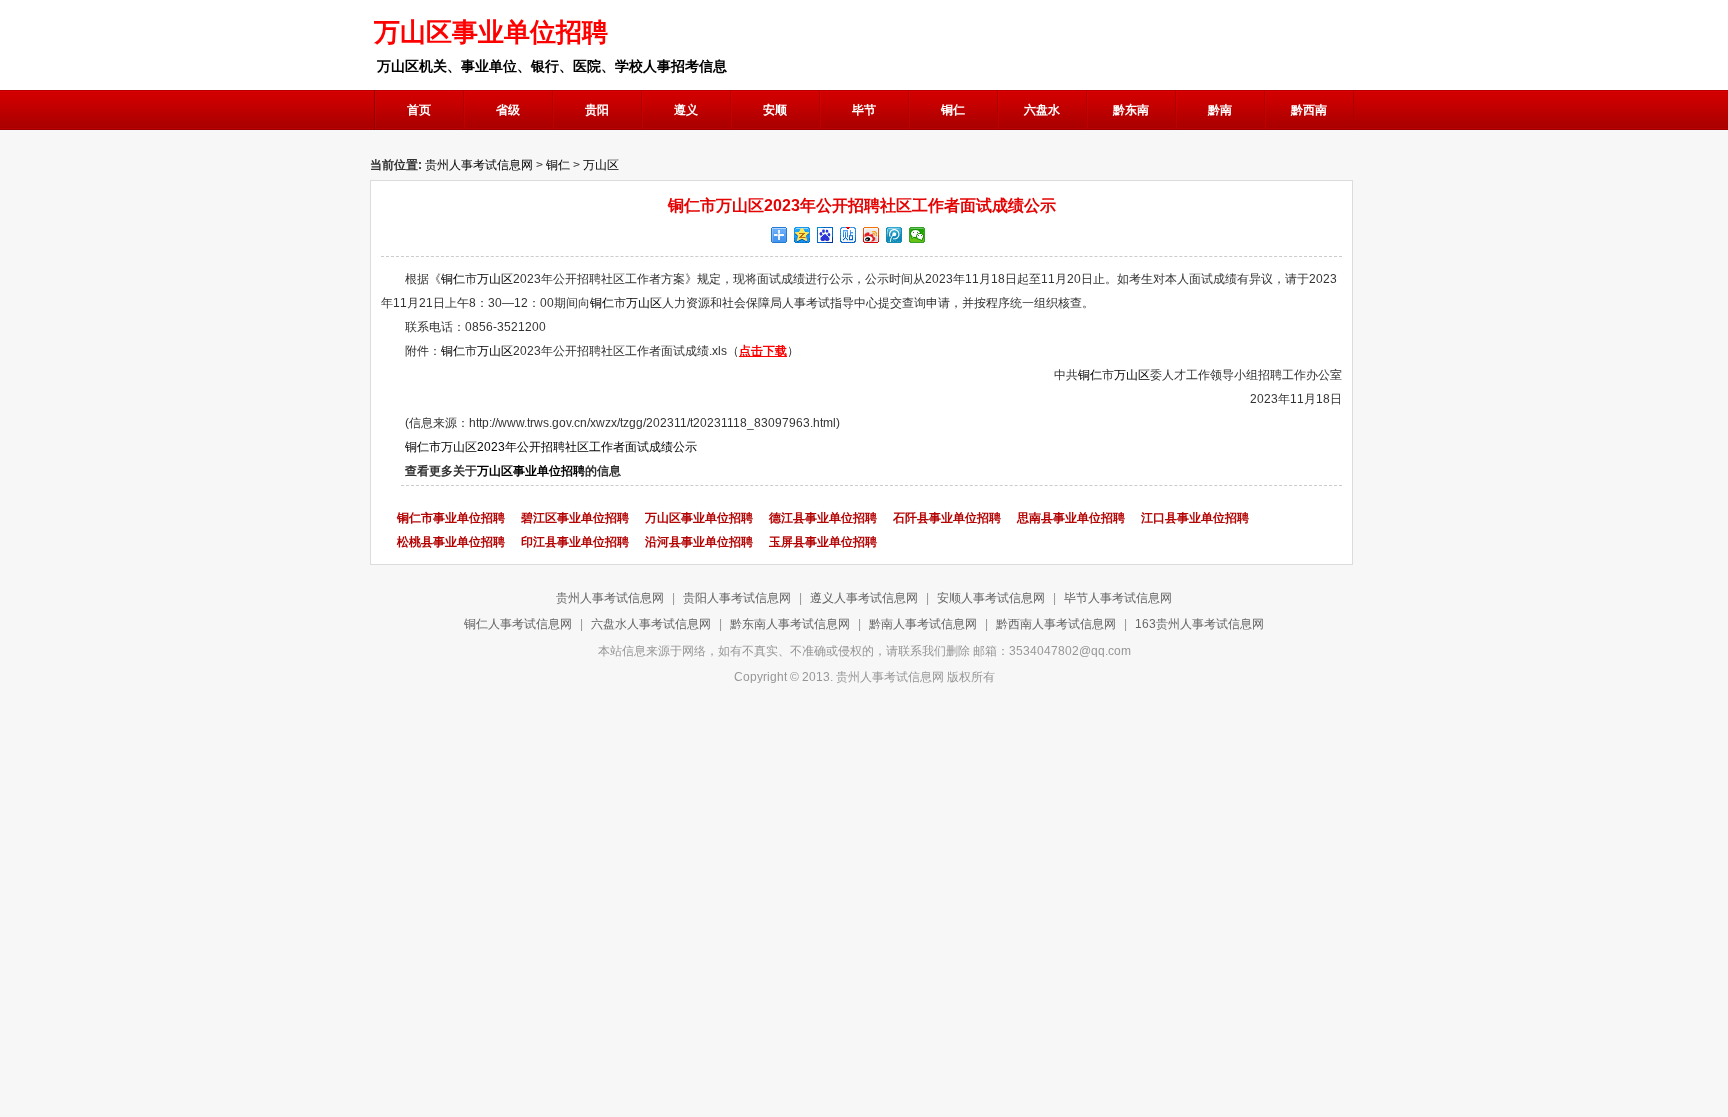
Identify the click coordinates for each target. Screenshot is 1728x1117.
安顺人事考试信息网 (991, 598)
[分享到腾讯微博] (894, 235)
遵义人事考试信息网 (864, 598)
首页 (419, 110)
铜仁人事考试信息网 (518, 624)
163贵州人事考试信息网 (1199, 624)
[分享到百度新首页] (825, 235)
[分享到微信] (917, 235)
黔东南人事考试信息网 (790, 624)
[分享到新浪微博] (871, 235)
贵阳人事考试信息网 (737, 598)
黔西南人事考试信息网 (1056, 624)
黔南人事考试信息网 (923, 624)
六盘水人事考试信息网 (651, 624)
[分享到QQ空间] (802, 235)
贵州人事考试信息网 (479, 165)
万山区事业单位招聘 (531, 471)
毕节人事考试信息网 (1118, 598)
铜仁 (558, 165)
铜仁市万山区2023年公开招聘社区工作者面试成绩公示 (551, 447)
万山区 (601, 165)
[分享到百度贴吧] (848, 235)
